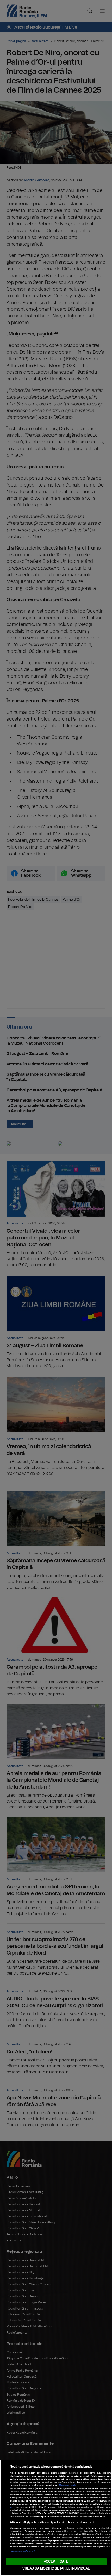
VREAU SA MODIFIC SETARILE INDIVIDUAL (56, 2569)
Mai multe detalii (68, 2485)
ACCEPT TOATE (56, 2562)
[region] (56, 2518)
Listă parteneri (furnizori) (22, 2551)
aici (12, 2507)
